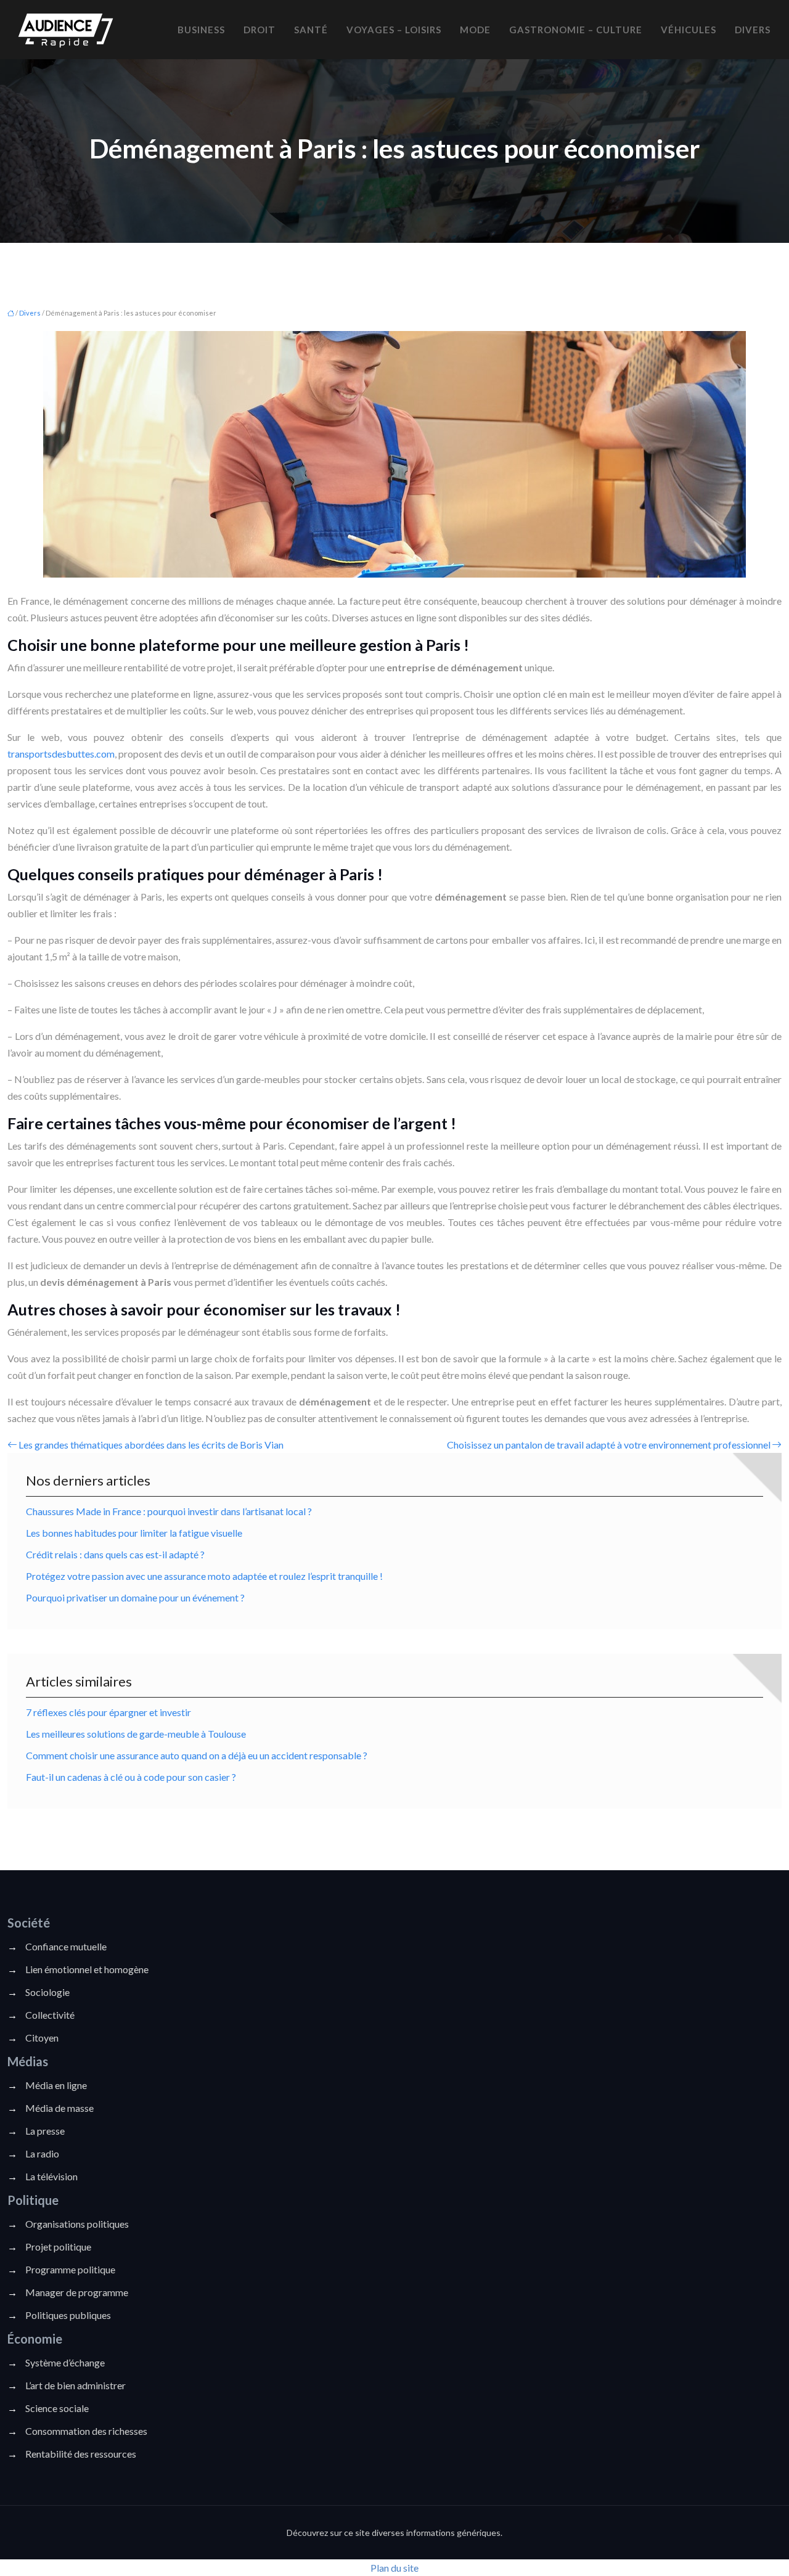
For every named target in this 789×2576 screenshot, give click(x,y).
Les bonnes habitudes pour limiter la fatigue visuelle (134, 1533)
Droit (260, 30)
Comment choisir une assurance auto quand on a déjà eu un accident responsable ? (197, 1755)
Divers (753, 30)
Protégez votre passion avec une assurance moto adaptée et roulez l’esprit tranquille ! (204, 1576)
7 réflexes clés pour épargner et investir (108, 1712)
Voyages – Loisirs (394, 30)
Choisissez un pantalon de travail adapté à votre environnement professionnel (609, 1445)
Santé (311, 30)
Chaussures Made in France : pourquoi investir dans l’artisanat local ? (169, 1511)
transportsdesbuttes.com (61, 754)
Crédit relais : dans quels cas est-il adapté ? (115, 1554)
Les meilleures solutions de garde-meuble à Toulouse (136, 1734)
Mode (475, 30)
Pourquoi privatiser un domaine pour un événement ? (135, 1597)
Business (201, 30)
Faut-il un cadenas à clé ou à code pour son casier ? (131, 1777)
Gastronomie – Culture (576, 30)
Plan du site (394, 2568)
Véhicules (689, 30)
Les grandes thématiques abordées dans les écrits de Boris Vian (151, 1445)
